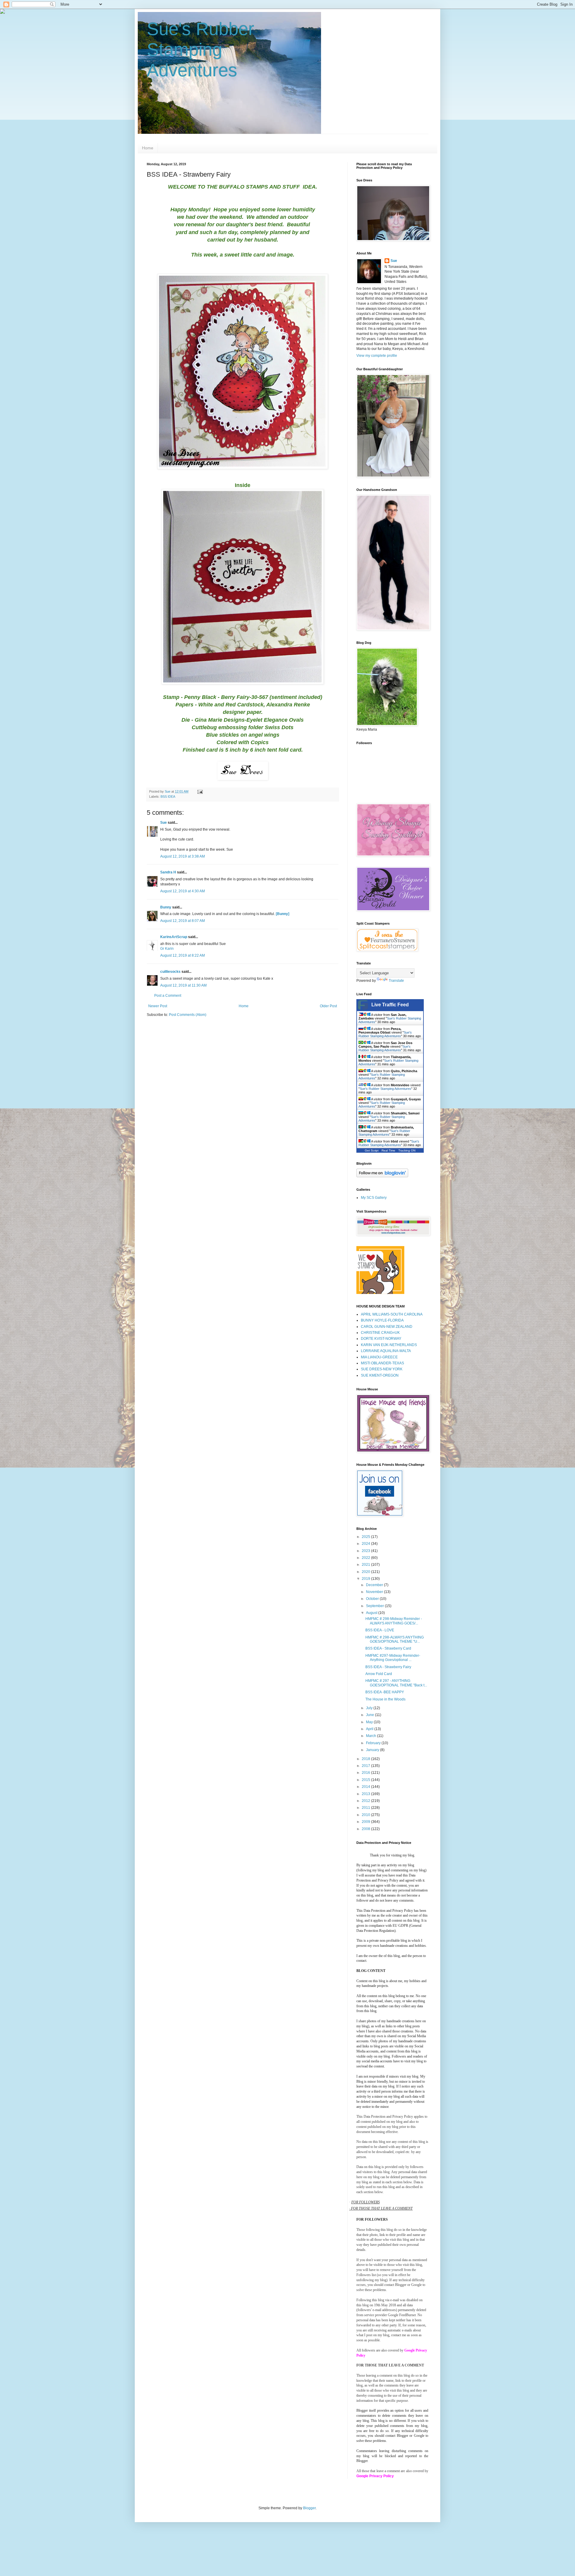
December (375, 1585)
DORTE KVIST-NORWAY (381, 1339)
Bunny (166, 907)
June (370, 1715)
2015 (366, 1780)
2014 (366, 1787)
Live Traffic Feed (390, 1005)
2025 (366, 1537)
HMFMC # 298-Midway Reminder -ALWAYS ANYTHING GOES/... (394, 1621)
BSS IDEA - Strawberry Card (388, 1648)
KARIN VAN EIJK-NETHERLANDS (389, 1345)
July (370, 1708)
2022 (366, 1558)
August (372, 1613)
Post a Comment (168, 996)
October (373, 1599)
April (370, 1729)
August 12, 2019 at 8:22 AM (183, 955)
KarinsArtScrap (174, 937)
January (373, 1750)
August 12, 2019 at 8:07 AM (183, 921)
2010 (366, 1815)
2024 (366, 1544)
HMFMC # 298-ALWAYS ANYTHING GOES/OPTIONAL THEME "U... (395, 1639)
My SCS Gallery (374, 1198)
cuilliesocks (170, 972)
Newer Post (158, 1006)
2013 (366, 1794)
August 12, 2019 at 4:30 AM (183, 891)
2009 (366, 1822)
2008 (366, 1829)
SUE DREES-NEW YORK (382, 1369)
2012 (366, 1801)
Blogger (309, 2508)
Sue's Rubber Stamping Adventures (201, 50)
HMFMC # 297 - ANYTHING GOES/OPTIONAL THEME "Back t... (396, 1683)
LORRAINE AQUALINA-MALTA (386, 1351)
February (374, 1743)
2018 (366, 1759)
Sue (164, 823)
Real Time (388, 1150)
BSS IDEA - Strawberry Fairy (388, 1667)
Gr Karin (167, 949)
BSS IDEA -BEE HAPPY (385, 1692)
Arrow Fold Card (379, 1674)
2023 (366, 1551)
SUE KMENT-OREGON (380, 1375)
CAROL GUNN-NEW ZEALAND (387, 1327)
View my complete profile (377, 356)
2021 (366, 1565)
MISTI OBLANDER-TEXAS (382, 1363)
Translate (396, 981)
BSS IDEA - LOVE (380, 1630)
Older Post (328, 1006)
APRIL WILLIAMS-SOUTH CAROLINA (392, 1314)
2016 (366, 1773)
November (375, 1592)
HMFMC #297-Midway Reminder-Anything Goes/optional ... (393, 1658)
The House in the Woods (385, 1699)
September (375, 1606)
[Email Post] (200, 791)
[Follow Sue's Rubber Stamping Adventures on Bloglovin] (382, 1176)
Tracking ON (407, 1150)
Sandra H (168, 872)
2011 (366, 1808)
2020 (366, 1572)
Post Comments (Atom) (188, 1015)
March (372, 1736)
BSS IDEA (168, 797)
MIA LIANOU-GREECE (379, 1357)
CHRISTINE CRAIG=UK (380, 1333)
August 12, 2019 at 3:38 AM (183, 856)
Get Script (372, 1150)
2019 (366, 1579)
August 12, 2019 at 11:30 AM (183, 985)
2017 (366, 1766)
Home (148, 148)
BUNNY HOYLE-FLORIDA (382, 1320)
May (370, 1722)
